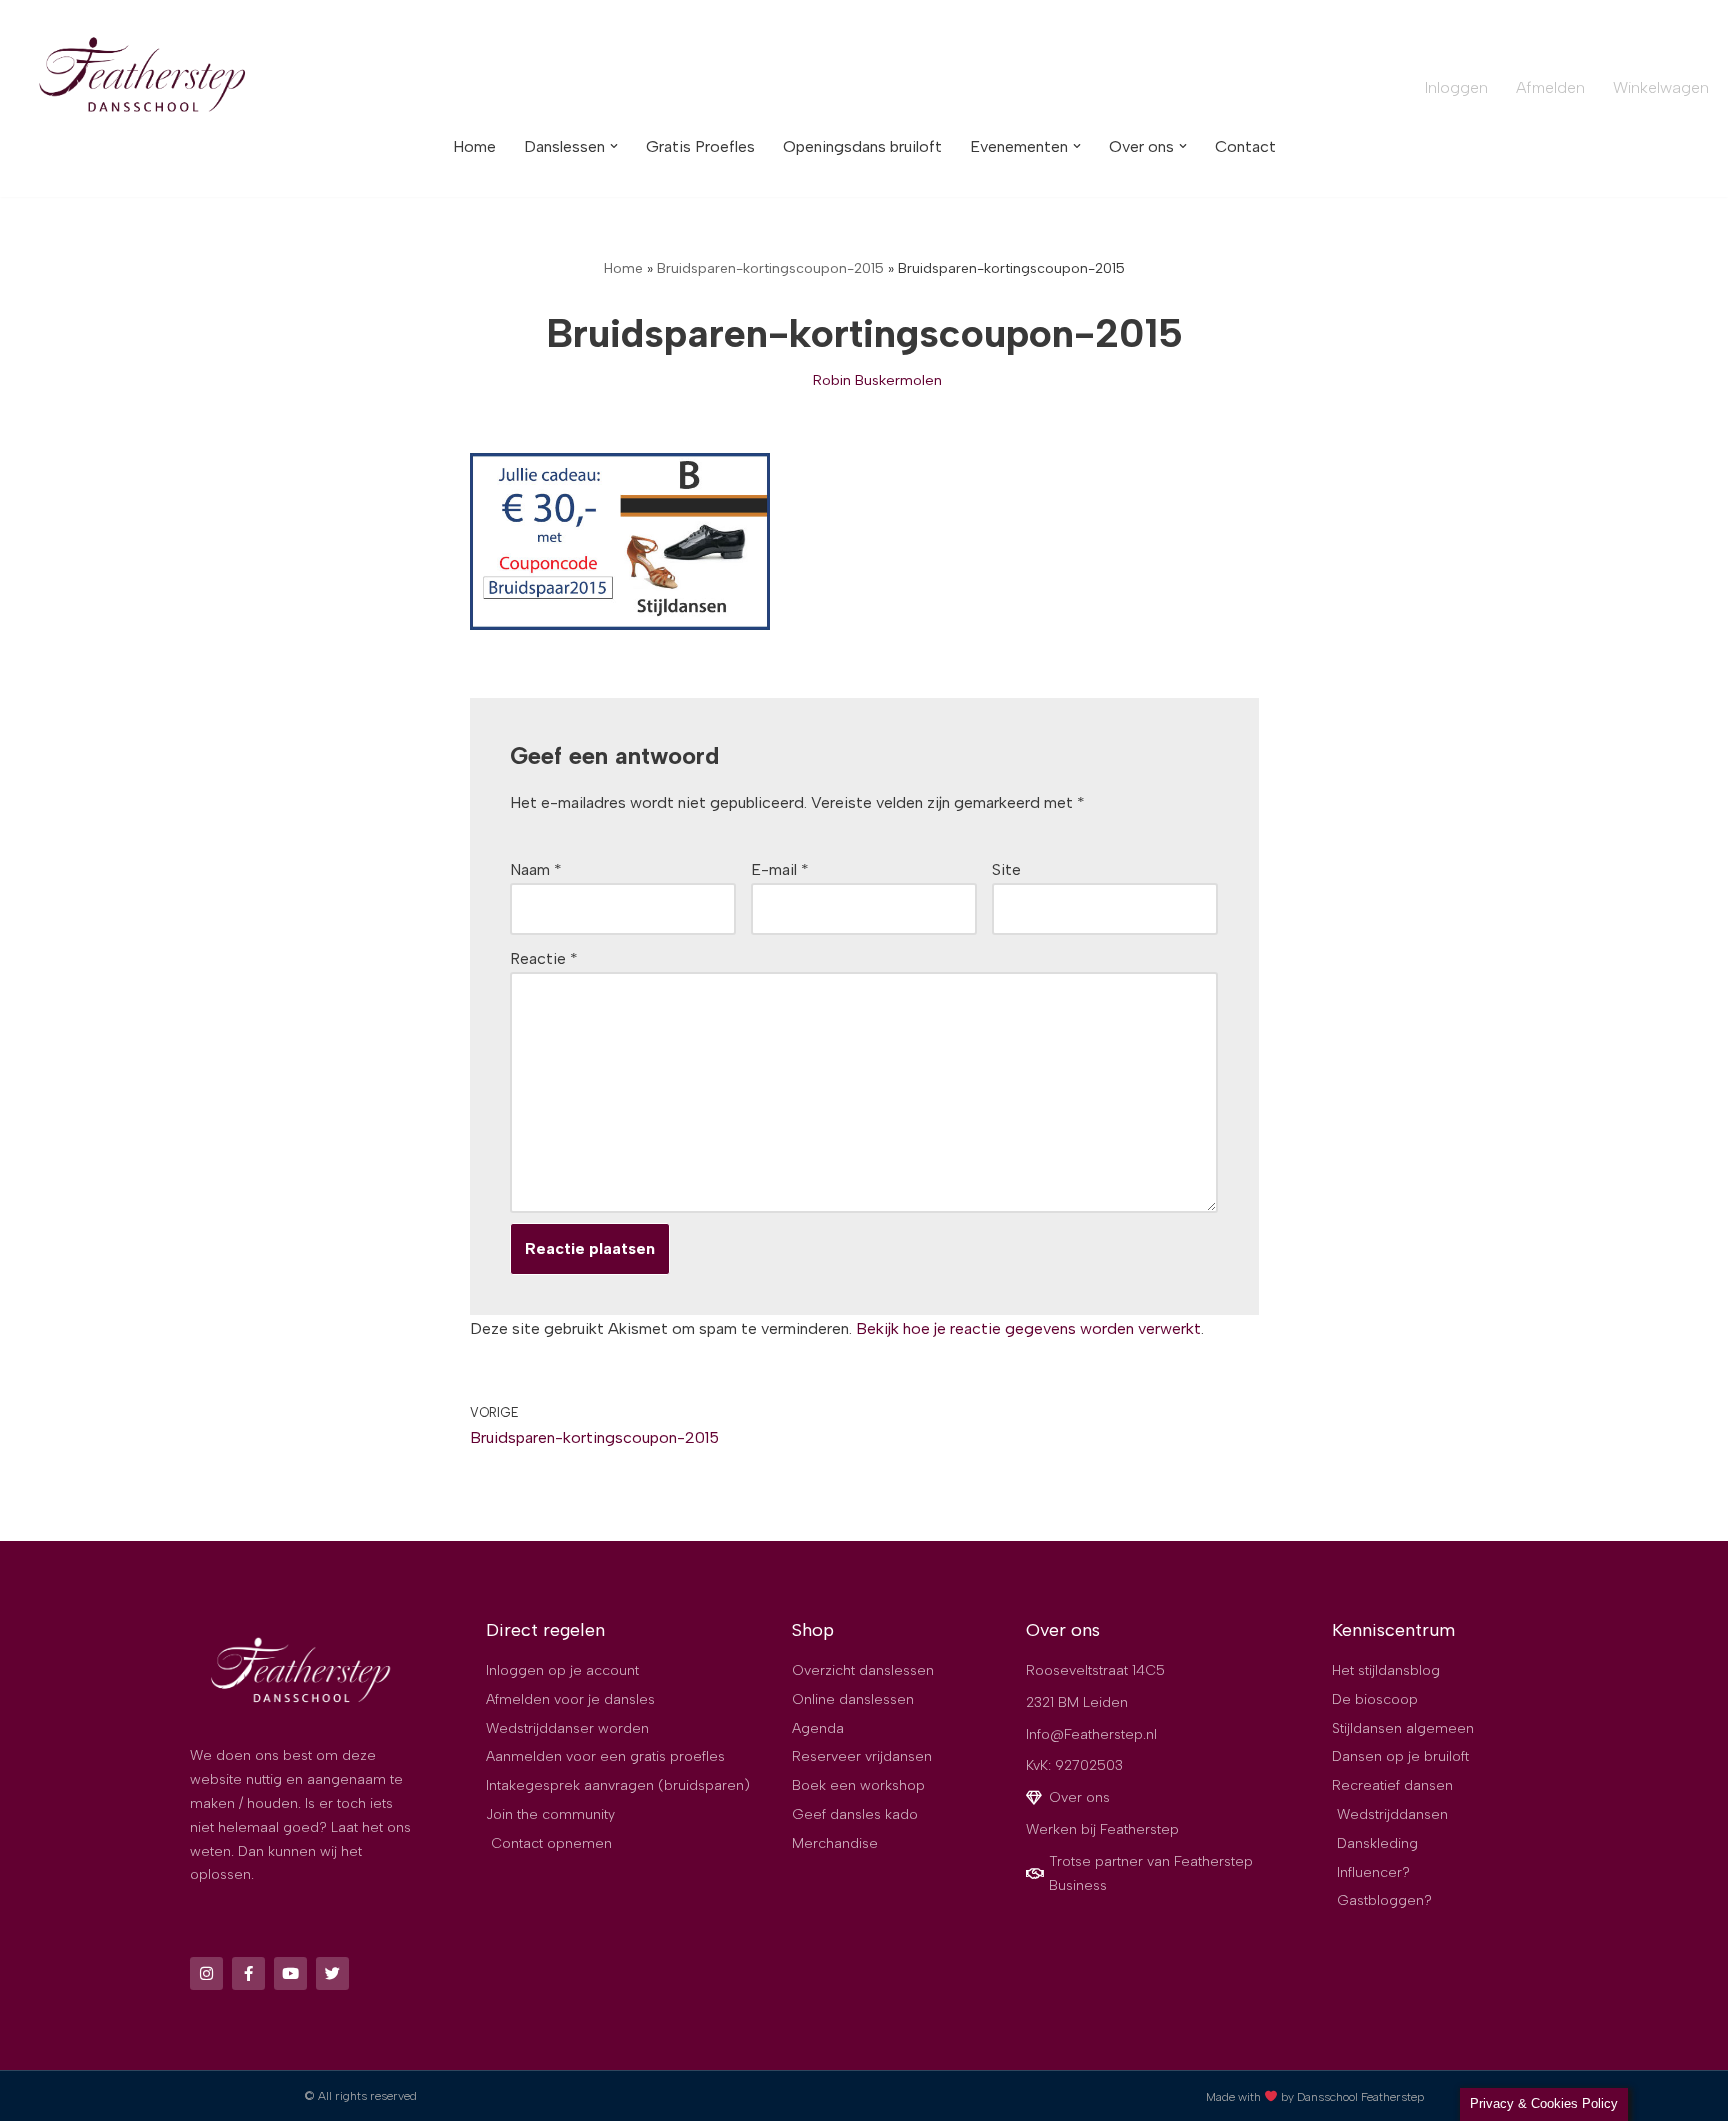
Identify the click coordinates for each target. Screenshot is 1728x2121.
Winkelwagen (1661, 87)
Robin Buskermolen (877, 380)
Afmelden (1550, 87)
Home (474, 146)
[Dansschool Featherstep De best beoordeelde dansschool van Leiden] (145, 77)
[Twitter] (332, 1973)
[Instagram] (206, 1973)
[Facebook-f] (248, 1973)
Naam (536, 869)
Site (1006, 869)
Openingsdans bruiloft (862, 146)
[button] (614, 146)
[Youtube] (290, 1973)
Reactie (544, 958)
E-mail (780, 869)
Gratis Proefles (700, 146)
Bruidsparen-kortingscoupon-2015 (770, 268)
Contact (1245, 146)
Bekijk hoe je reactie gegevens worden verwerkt (1028, 1328)
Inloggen (1456, 87)
